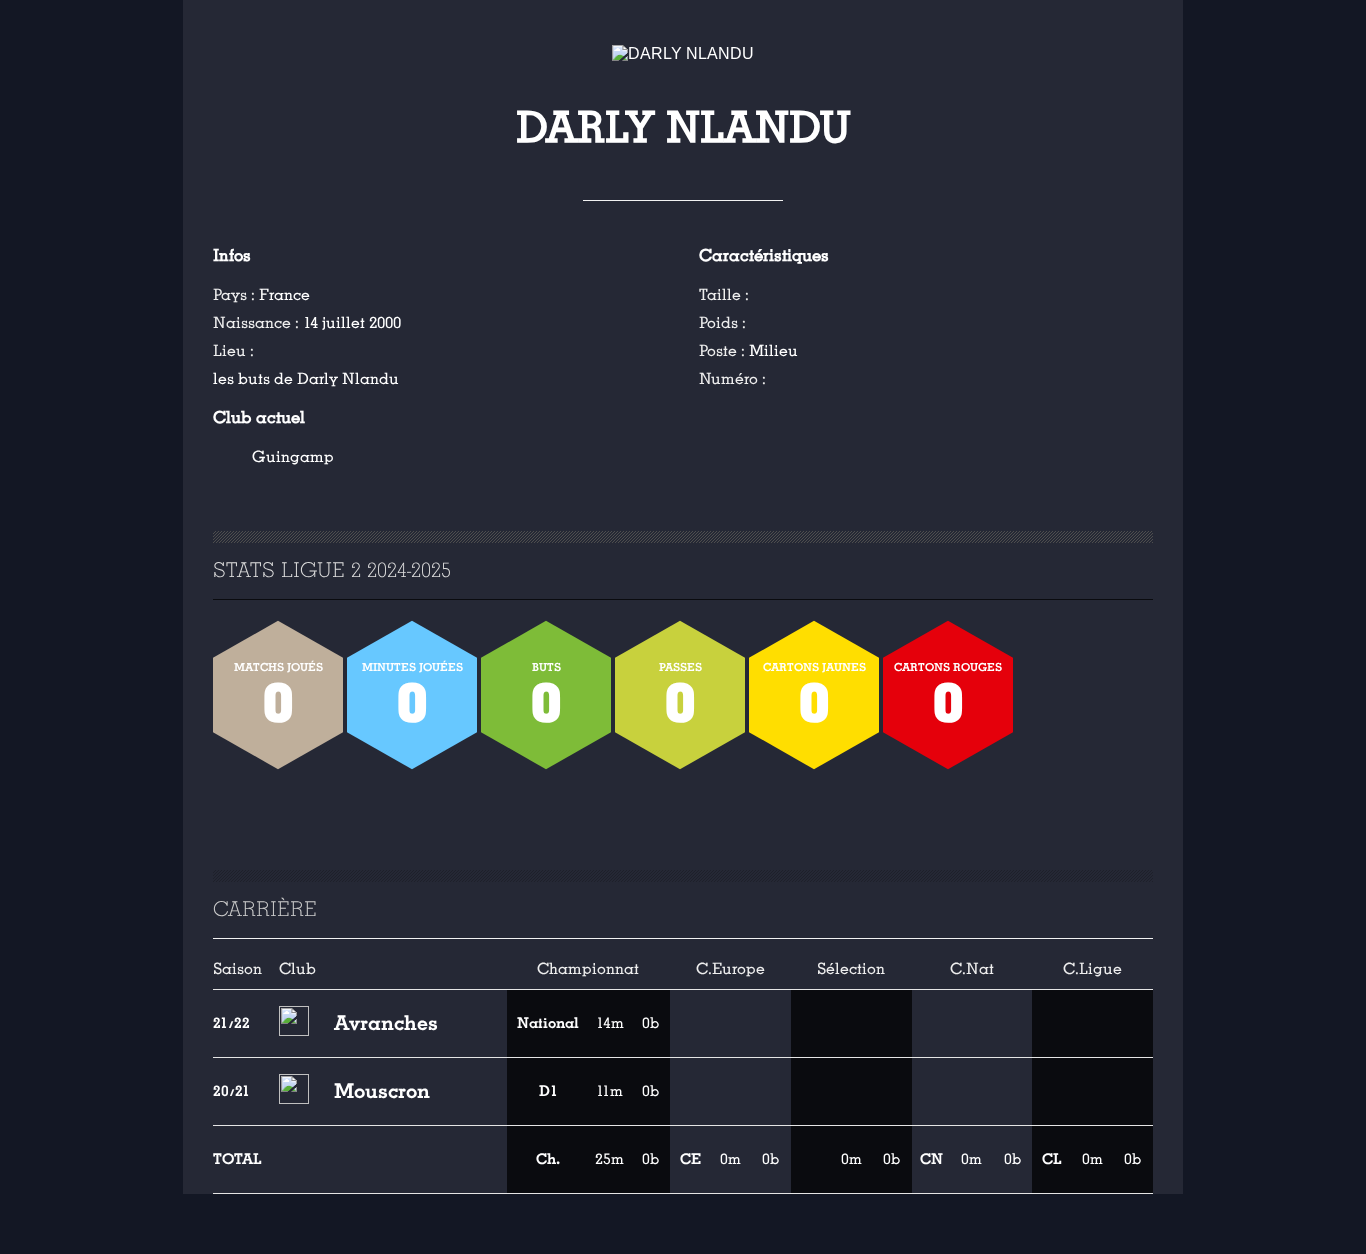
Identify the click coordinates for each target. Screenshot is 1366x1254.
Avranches (386, 1023)
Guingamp (293, 457)
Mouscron (382, 1091)
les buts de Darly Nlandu (306, 379)
